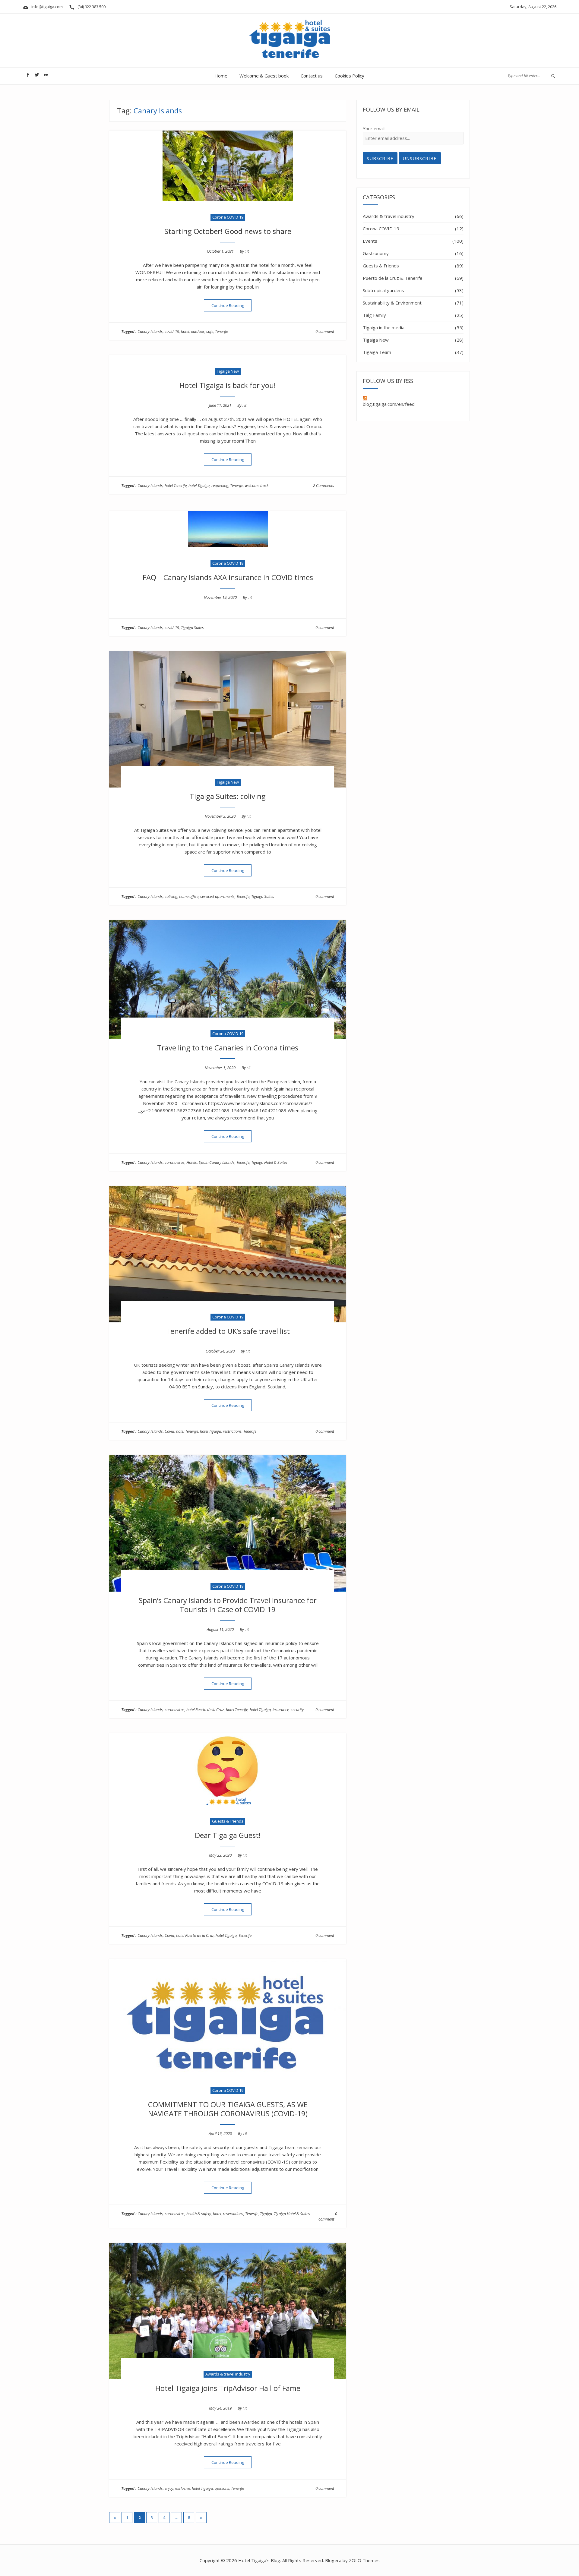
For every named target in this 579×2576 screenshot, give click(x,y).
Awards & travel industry (228, 2374)
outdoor (198, 331)
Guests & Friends (228, 1821)
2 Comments (324, 485)
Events (370, 241)
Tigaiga (266, 2214)
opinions (222, 2488)
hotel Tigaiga (199, 485)
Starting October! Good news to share (228, 231)
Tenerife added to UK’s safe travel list (228, 1331)
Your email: (374, 128)
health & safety (199, 2214)
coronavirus (175, 1162)
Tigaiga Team (377, 352)
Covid (169, 1431)
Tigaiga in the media (384, 327)
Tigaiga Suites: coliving (228, 796)
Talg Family (374, 315)
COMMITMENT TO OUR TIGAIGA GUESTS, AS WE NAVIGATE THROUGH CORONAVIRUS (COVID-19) (228, 2109)
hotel (185, 331)
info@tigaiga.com (46, 7)
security (297, 1709)
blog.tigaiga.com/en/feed (389, 404)
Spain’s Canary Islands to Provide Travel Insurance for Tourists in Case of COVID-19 (228, 1605)
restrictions (232, 1431)
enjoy (169, 2488)
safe (210, 331)
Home (221, 76)
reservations (233, 2214)
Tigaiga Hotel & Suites (269, 1162)
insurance (281, 1709)
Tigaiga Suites (192, 627)
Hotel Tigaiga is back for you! (228, 385)
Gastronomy (376, 253)
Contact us (312, 76)
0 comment (325, 331)
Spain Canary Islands (217, 1162)
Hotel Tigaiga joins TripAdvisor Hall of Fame (228, 2388)
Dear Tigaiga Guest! (228, 1835)
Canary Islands (150, 331)
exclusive (183, 2488)
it (248, 251)
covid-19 (172, 331)
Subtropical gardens (383, 290)
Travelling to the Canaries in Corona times (228, 1048)
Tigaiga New (228, 371)
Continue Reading (231, 305)
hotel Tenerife (176, 485)
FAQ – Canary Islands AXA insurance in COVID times (228, 577)
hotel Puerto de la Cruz (205, 1709)
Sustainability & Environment (392, 303)
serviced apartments (217, 896)
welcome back (257, 485)
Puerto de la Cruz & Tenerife (393, 278)
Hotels (192, 1162)
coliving (171, 896)
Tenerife (221, 331)
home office (189, 896)
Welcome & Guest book (264, 76)
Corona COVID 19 (228, 217)
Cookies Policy (350, 76)
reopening (220, 485)
